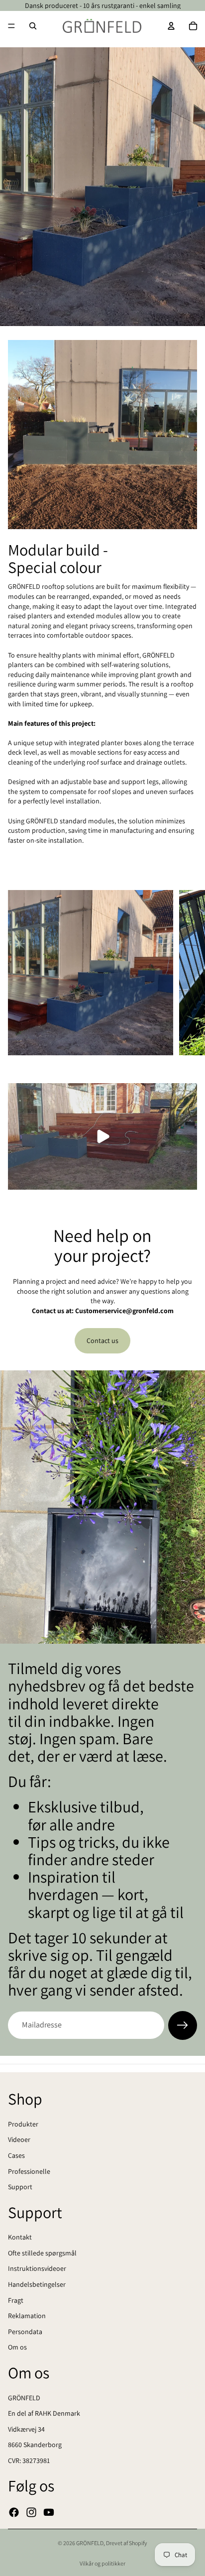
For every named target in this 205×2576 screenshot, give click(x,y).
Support (20, 2187)
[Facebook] (14, 2512)
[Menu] (11, 26)
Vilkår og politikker (102, 2563)
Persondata (25, 2331)
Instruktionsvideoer (37, 2268)
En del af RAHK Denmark (44, 2413)
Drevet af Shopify (127, 2543)
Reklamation (27, 2316)
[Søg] (33, 26)
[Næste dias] (186, 973)
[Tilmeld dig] (183, 2025)
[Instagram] (31, 2512)
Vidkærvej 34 (26, 2429)
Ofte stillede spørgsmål (42, 2252)
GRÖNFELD (24, 2397)
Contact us (102, 1341)
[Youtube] (49, 2512)
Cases (16, 2155)
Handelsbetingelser (37, 2284)
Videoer (19, 2139)
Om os (17, 2347)
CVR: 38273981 (29, 2460)
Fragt (16, 2300)
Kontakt (20, 2237)
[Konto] (171, 26)
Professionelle (29, 2171)
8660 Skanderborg (35, 2445)
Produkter (23, 2124)
